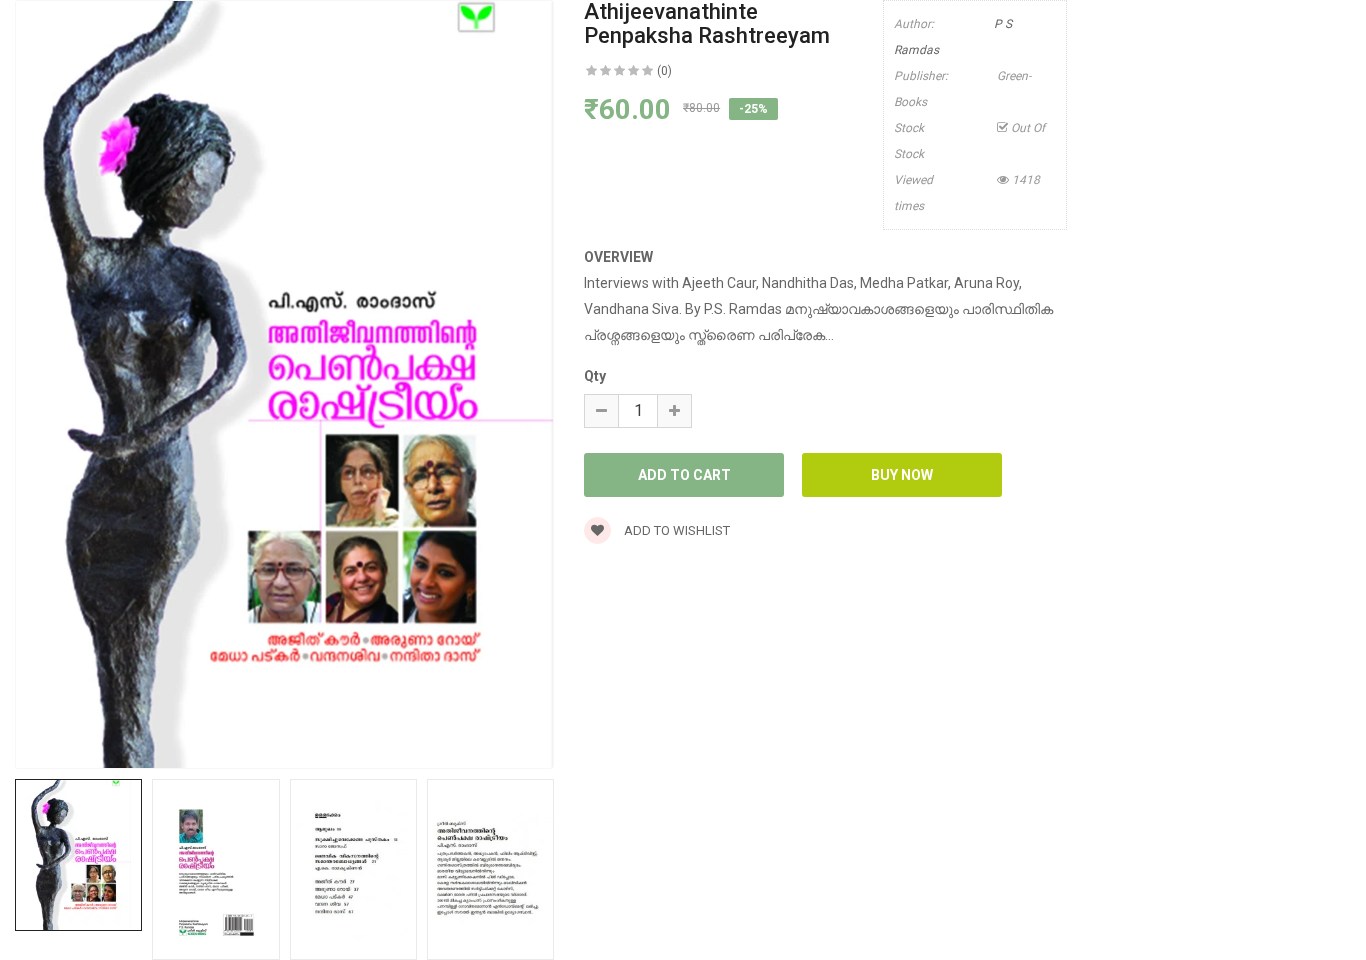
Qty (595, 376)
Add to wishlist (675, 530)
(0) (664, 71)
